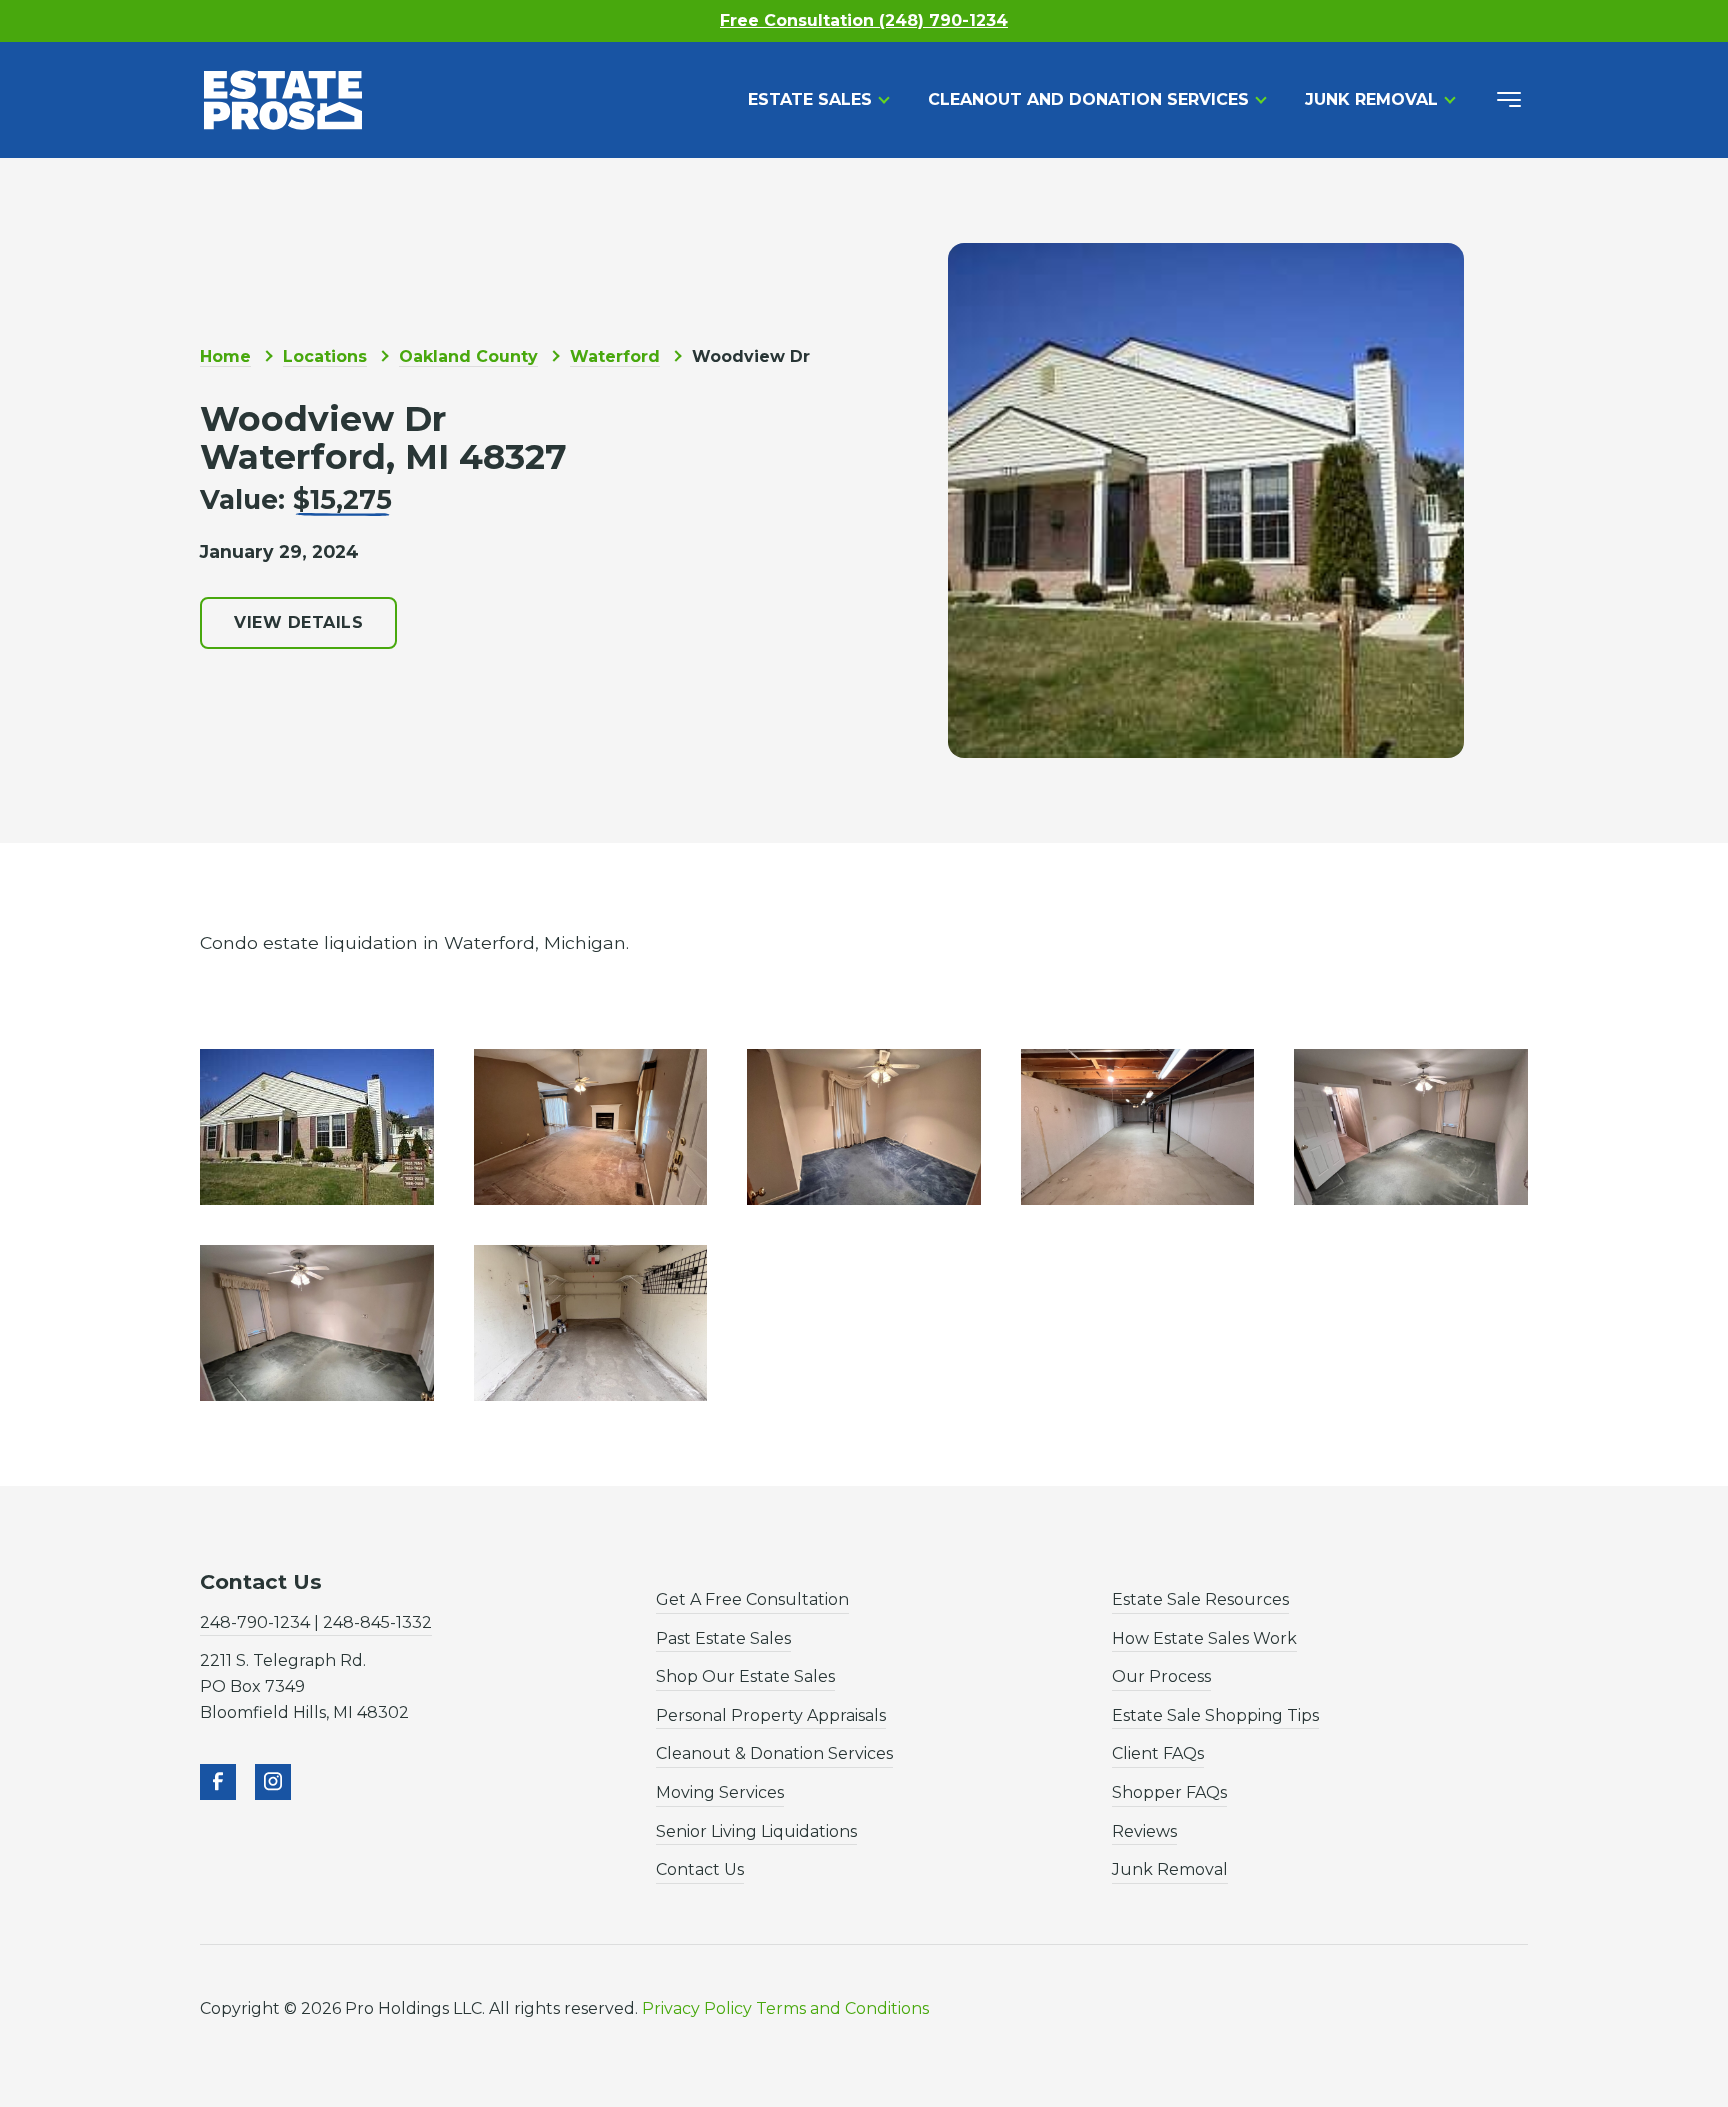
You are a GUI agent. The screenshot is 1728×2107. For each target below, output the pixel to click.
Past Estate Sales (723, 1638)
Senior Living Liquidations (756, 1831)
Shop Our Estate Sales (745, 1676)
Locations (325, 356)
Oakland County (468, 356)
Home (225, 356)
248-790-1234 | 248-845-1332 (316, 1622)
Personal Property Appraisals (771, 1715)
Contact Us (700, 1869)
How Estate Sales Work (1204, 1638)
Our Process (1161, 1676)
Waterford (615, 356)
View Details (298, 622)
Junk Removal (1371, 99)
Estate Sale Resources (1200, 1599)
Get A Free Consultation (752, 1599)
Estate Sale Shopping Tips (1215, 1715)
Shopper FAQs (1169, 1792)
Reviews (1144, 1831)
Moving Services (720, 1792)
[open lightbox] (317, 1127)
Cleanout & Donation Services (774, 1753)
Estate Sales (810, 99)
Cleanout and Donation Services (1088, 99)
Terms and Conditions (842, 2008)
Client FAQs (1158, 1753)
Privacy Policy (697, 2008)
